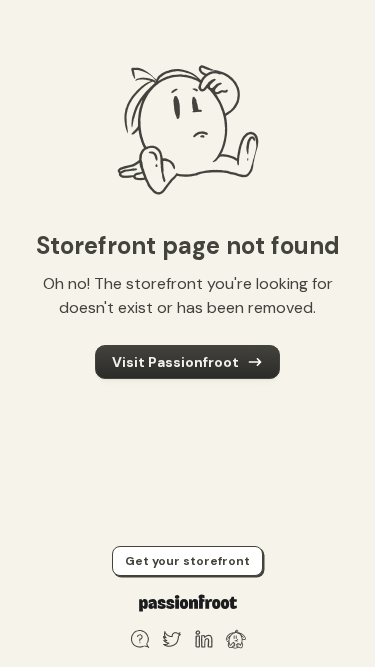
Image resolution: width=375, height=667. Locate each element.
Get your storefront (187, 561)
